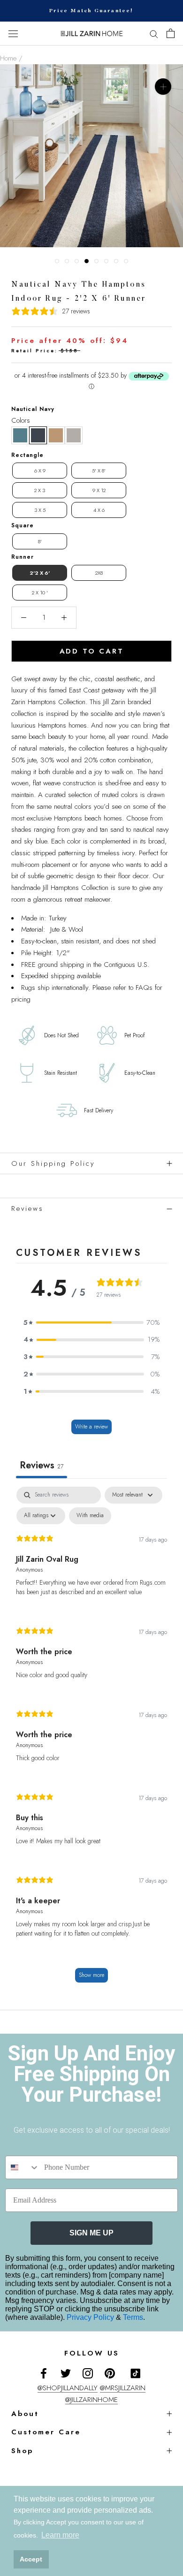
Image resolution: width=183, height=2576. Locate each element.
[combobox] (23, 2167)
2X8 (99, 573)
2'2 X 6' (40, 573)
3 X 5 (40, 510)
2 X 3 (40, 490)
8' (40, 541)
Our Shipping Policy (53, 1163)
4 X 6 (99, 510)
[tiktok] (136, 2373)
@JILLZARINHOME (91, 2400)
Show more (91, 1975)
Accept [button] (31, 2559)
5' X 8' (99, 471)
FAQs (144, 988)
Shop (22, 2451)
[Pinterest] (110, 2373)
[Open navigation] (13, 34)
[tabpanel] (91, 1739)
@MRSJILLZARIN (123, 2388)
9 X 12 (99, 490)
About (25, 2414)
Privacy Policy (91, 2317)
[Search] (154, 34)
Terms (133, 2317)
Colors (21, 420)
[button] (20, 435)
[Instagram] (88, 2373)
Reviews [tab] (42, 1465)
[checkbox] (90, 1516)
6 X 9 (40, 471)
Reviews (27, 1208)
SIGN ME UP (91, 2233)
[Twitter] (66, 2373)
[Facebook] (44, 2373)
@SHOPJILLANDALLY (68, 2388)
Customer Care (46, 2432)
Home (8, 58)
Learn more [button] (60, 2535)
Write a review (91, 1427)
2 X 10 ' (40, 593)
